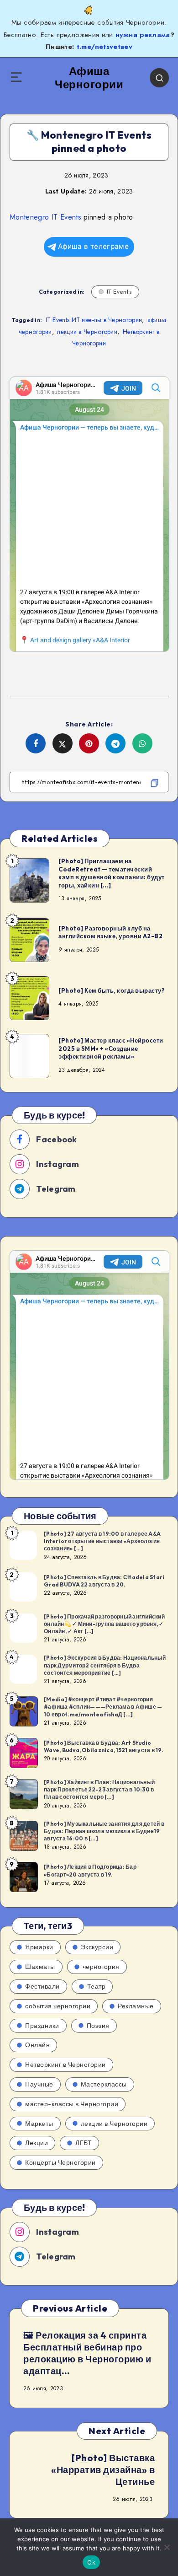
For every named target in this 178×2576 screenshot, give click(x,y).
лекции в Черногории (87, 332)
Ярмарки (39, 1947)
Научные (39, 2084)
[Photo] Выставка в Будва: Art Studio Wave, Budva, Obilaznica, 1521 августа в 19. (104, 1746)
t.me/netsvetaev (105, 47)
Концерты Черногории (60, 2162)
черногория (101, 1967)
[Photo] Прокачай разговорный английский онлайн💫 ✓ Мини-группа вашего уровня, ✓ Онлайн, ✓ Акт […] (104, 1624)
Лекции (37, 2143)
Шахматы (40, 1967)
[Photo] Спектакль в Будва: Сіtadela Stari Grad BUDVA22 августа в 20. (104, 1581)
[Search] (159, 78)
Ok (91, 2562)
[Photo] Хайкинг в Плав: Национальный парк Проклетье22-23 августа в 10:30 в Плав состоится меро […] (99, 1789)
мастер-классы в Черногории (72, 2104)
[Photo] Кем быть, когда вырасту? (112, 990)
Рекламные (136, 2006)
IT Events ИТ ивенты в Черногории (94, 320)
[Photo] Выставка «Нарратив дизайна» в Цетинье (103, 2470)
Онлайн (37, 2045)
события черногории (58, 2006)
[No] (167, 2547)
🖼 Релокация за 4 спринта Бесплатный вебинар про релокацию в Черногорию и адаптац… (87, 2353)
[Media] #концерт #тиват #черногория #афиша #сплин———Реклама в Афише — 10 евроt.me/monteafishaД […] (103, 1707)
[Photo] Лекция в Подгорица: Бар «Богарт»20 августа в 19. (90, 1870)
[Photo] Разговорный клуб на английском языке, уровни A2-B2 (110, 932)
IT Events (120, 292)
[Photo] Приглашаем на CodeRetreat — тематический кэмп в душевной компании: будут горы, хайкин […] (112, 873)
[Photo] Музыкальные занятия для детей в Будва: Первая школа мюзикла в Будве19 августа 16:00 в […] (104, 1831)
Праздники (42, 2026)
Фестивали (42, 1986)
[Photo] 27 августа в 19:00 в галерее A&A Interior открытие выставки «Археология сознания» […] (102, 1541)
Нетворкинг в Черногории (65, 2065)
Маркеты (39, 2124)
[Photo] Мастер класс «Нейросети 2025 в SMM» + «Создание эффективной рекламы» (111, 1048)
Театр (97, 1986)
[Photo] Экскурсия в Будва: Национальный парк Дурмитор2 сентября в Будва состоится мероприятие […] (105, 1665)
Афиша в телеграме (93, 246)
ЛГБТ (84, 2143)
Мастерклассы (104, 2084)
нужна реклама (143, 35)
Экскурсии (97, 1947)
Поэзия (98, 2026)
